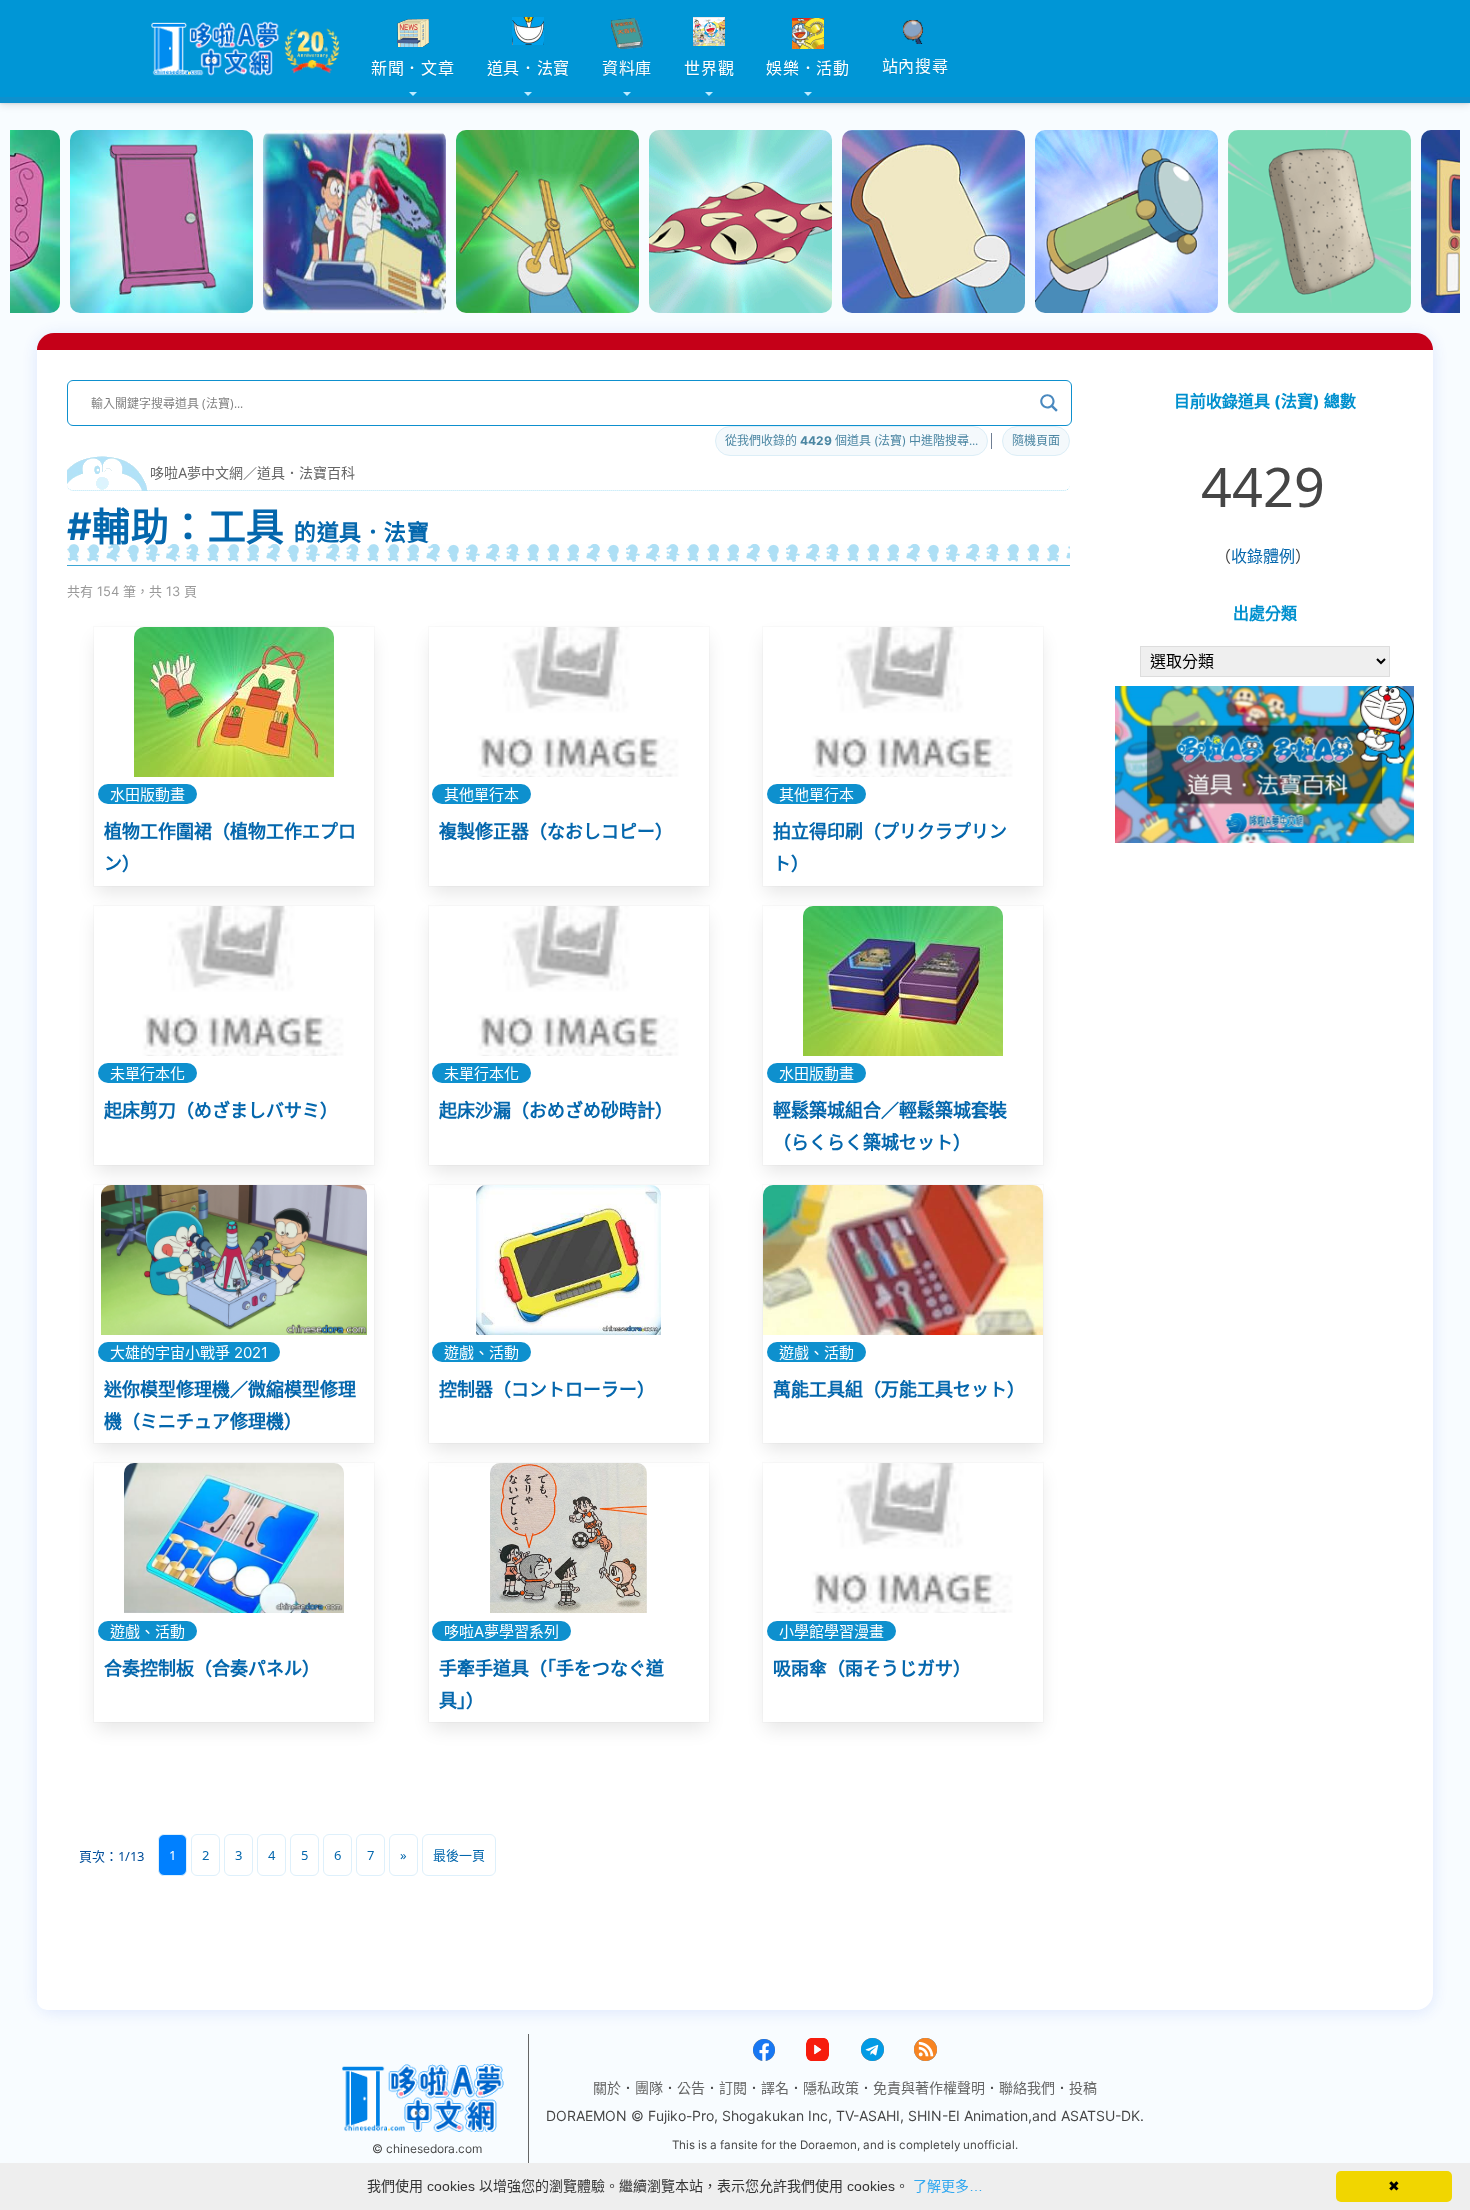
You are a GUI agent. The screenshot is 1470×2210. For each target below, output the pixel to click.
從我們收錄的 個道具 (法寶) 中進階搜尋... (851, 440)
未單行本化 (147, 1073)
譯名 (775, 2087)
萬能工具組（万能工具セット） (899, 1389)
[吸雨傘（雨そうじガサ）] (903, 1538)
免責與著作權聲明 (929, 2087)
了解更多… (948, 2186)
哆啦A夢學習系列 (501, 1630)
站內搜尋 (915, 66)
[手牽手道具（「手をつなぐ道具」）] (569, 1538)
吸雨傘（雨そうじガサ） (872, 1668)
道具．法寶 (529, 68)
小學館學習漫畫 (831, 1630)
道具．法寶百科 (306, 472)
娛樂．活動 (808, 68)
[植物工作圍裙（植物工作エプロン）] (234, 702)
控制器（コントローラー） (547, 1389)
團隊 (649, 2087)
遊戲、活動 (481, 1352)
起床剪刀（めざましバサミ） (221, 1110)
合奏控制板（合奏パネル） (212, 1668)
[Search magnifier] (1049, 403)
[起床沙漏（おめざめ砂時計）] (569, 981)
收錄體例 (1263, 556)
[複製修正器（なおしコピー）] (569, 702)
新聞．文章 (413, 68)
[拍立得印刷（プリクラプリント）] (903, 702)
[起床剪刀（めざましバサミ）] (234, 981)
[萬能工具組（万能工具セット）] (903, 1260)
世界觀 (709, 68)
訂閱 (733, 2087)
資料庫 (627, 68)
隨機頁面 (1036, 440)
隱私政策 (831, 2087)
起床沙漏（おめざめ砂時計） (556, 1110)
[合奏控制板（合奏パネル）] (234, 1538)
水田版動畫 (147, 794)
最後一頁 (459, 1855)
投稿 (1083, 2087)
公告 (691, 2087)
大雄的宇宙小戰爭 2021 (189, 1352)
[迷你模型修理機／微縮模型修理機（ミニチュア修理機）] (234, 1260)
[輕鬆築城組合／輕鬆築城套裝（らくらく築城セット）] (903, 981)
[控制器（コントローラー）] (569, 1260)
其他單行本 (481, 794)
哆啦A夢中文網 (196, 472)
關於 (607, 2087)
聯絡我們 (1027, 2087)
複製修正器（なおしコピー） (556, 831)
